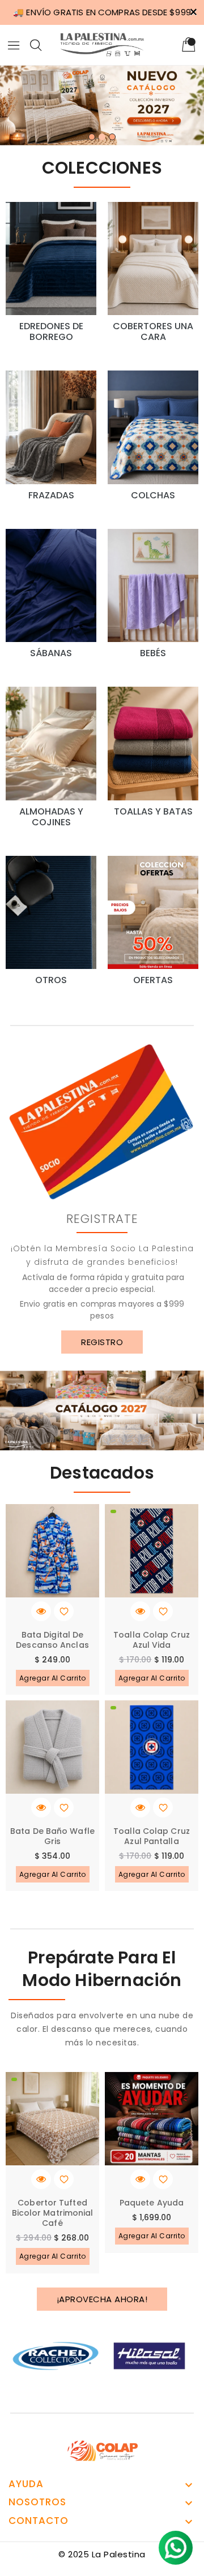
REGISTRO (102, 1342)
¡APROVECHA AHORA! (102, 2299)
